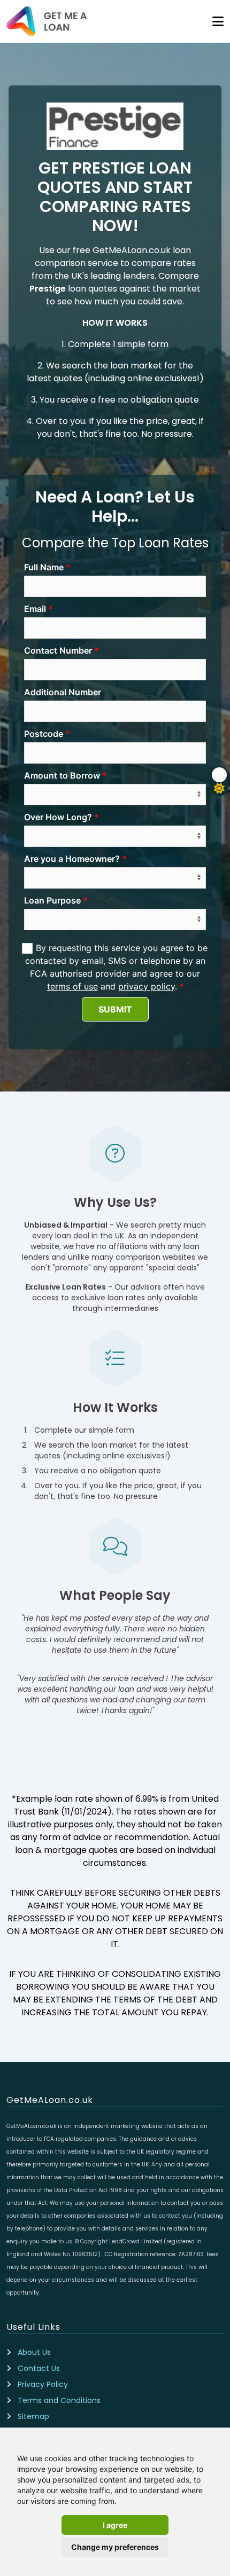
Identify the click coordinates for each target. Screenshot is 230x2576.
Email (35, 609)
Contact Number (58, 650)
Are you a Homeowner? (72, 859)
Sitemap (33, 2416)
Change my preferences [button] (115, 2547)
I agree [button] (115, 2525)
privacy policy (147, 986)
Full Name (44, 567)
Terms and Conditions (59, 2400)
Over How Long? (58, 817)
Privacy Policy (43, 2384)
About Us (34, 2352)
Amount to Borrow (62, 775)
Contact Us (39, 2368)
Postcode (44, 734)
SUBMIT (115, 1009)
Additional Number (63, 692)
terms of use (72, 986)
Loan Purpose (52, 900)
